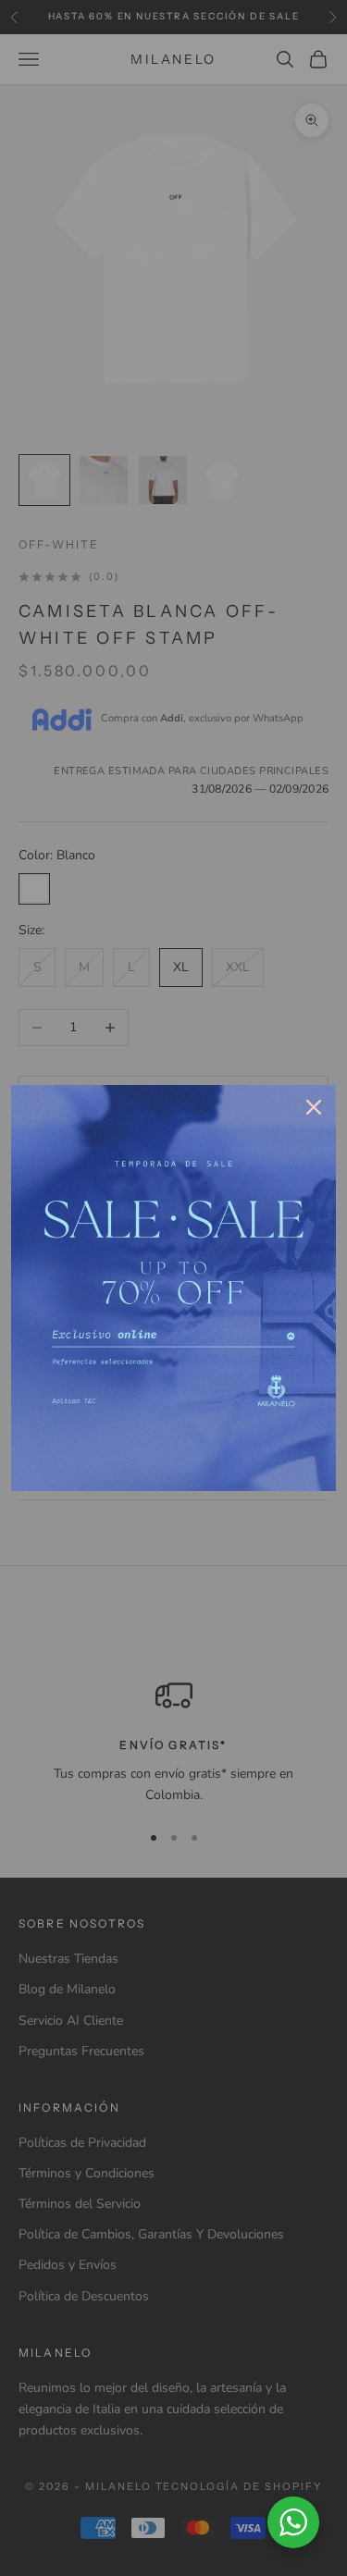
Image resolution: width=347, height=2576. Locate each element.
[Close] (314, 1107)
